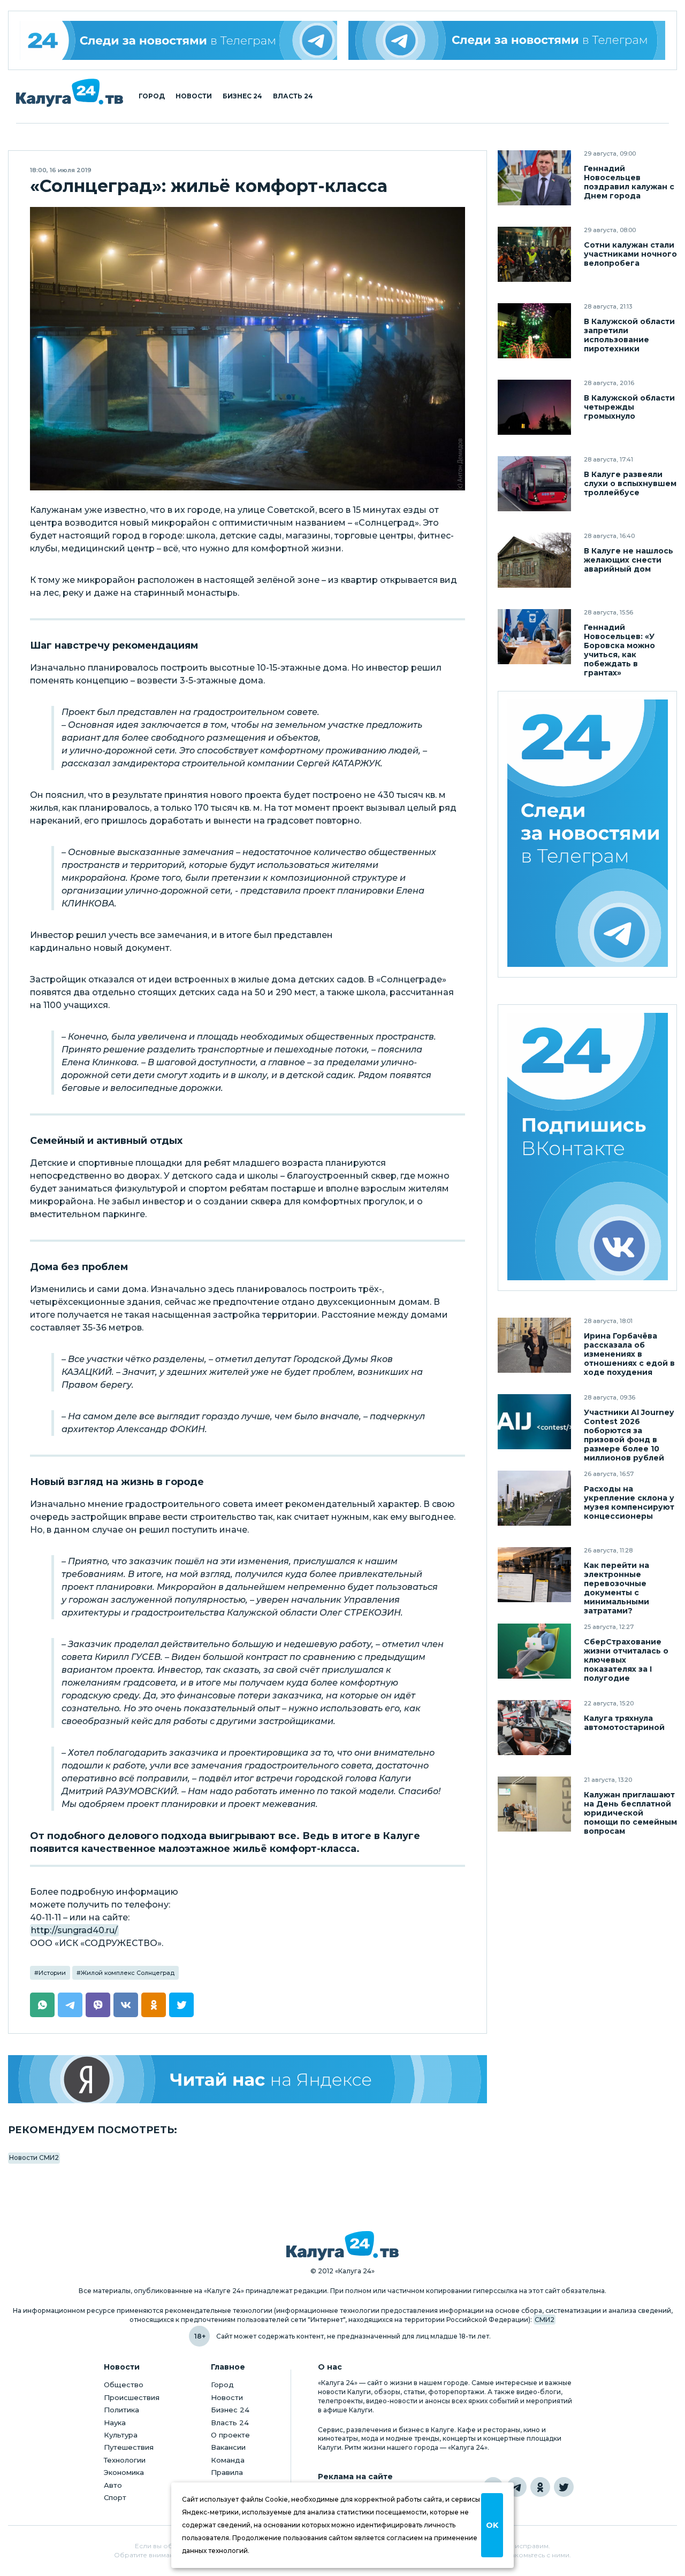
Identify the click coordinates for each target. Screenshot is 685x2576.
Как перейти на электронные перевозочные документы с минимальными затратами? (616, 1588)
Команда (228, 2460)
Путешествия (129, 2447)
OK (492, 2525)
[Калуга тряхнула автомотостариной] (534, 1728)
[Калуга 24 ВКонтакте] (588, 1148)
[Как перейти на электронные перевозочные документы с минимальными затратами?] (534, 1575)
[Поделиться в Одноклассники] (154, 2005)
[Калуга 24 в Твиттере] (564, 2487)
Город (152, 96)
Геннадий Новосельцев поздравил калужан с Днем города (629, 182)
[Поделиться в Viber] (98, 2005)
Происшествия (132, 2397)
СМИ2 (545, 2320)
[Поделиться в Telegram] (70, 2005)
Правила (227, 2472)
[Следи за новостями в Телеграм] (507, 40)
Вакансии (228, 2447)
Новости (194, 96)
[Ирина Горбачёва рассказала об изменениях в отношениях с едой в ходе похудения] (534, 1345)
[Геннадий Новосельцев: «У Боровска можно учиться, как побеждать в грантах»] (534, 637)
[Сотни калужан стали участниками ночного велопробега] (534, 254)
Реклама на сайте (355, 2477)
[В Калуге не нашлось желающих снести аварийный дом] (534, 560)
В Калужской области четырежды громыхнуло (629, 407)
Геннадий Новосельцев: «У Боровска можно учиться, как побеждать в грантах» (619, 650)
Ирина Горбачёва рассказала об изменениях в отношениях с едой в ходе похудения (629, 1354)
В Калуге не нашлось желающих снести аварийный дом (629, 560)
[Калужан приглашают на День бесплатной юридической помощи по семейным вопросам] (534, 1804)
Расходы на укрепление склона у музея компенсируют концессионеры (629, 1503)
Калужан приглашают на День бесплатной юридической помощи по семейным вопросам (630, 1813)
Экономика (124, 2472)
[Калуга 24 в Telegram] (517, 2487)
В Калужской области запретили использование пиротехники (629, 335)
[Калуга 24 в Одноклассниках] (540, 2487)
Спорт (115, 2497)
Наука (115, 2423)
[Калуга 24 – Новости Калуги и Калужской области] (70, 93)
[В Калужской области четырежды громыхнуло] (534, 407)
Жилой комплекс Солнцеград (128, 1973)
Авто (113, 2485)
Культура (121, 2435)
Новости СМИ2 (34, 2158)
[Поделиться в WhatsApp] (42, 2005)
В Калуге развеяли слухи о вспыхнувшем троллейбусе (630, 484)
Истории (52, 1973)
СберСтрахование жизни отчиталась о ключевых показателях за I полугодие (626, 1660)
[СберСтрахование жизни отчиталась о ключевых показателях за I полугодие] (534, 1651)
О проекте (230, 2435)
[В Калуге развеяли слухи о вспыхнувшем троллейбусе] (534, 484)
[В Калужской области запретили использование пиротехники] (534, 331)
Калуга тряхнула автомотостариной (624, 1723)
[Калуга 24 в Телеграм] (178, 40)
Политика (121, 2410)
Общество (124, 2385)
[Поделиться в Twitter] (181, 2005)
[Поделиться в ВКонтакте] (126, 2005)
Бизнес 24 (242, 96)
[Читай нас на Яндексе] (248, 2079)
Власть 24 (293, 96)
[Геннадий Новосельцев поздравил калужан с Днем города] (534, 178)
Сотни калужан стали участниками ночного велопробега (630, 254)
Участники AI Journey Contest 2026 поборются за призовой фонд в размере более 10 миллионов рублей (629, 1435)
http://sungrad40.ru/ (74, 1930)
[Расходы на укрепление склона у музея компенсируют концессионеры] (534, 1498)
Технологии (125, 2460)
